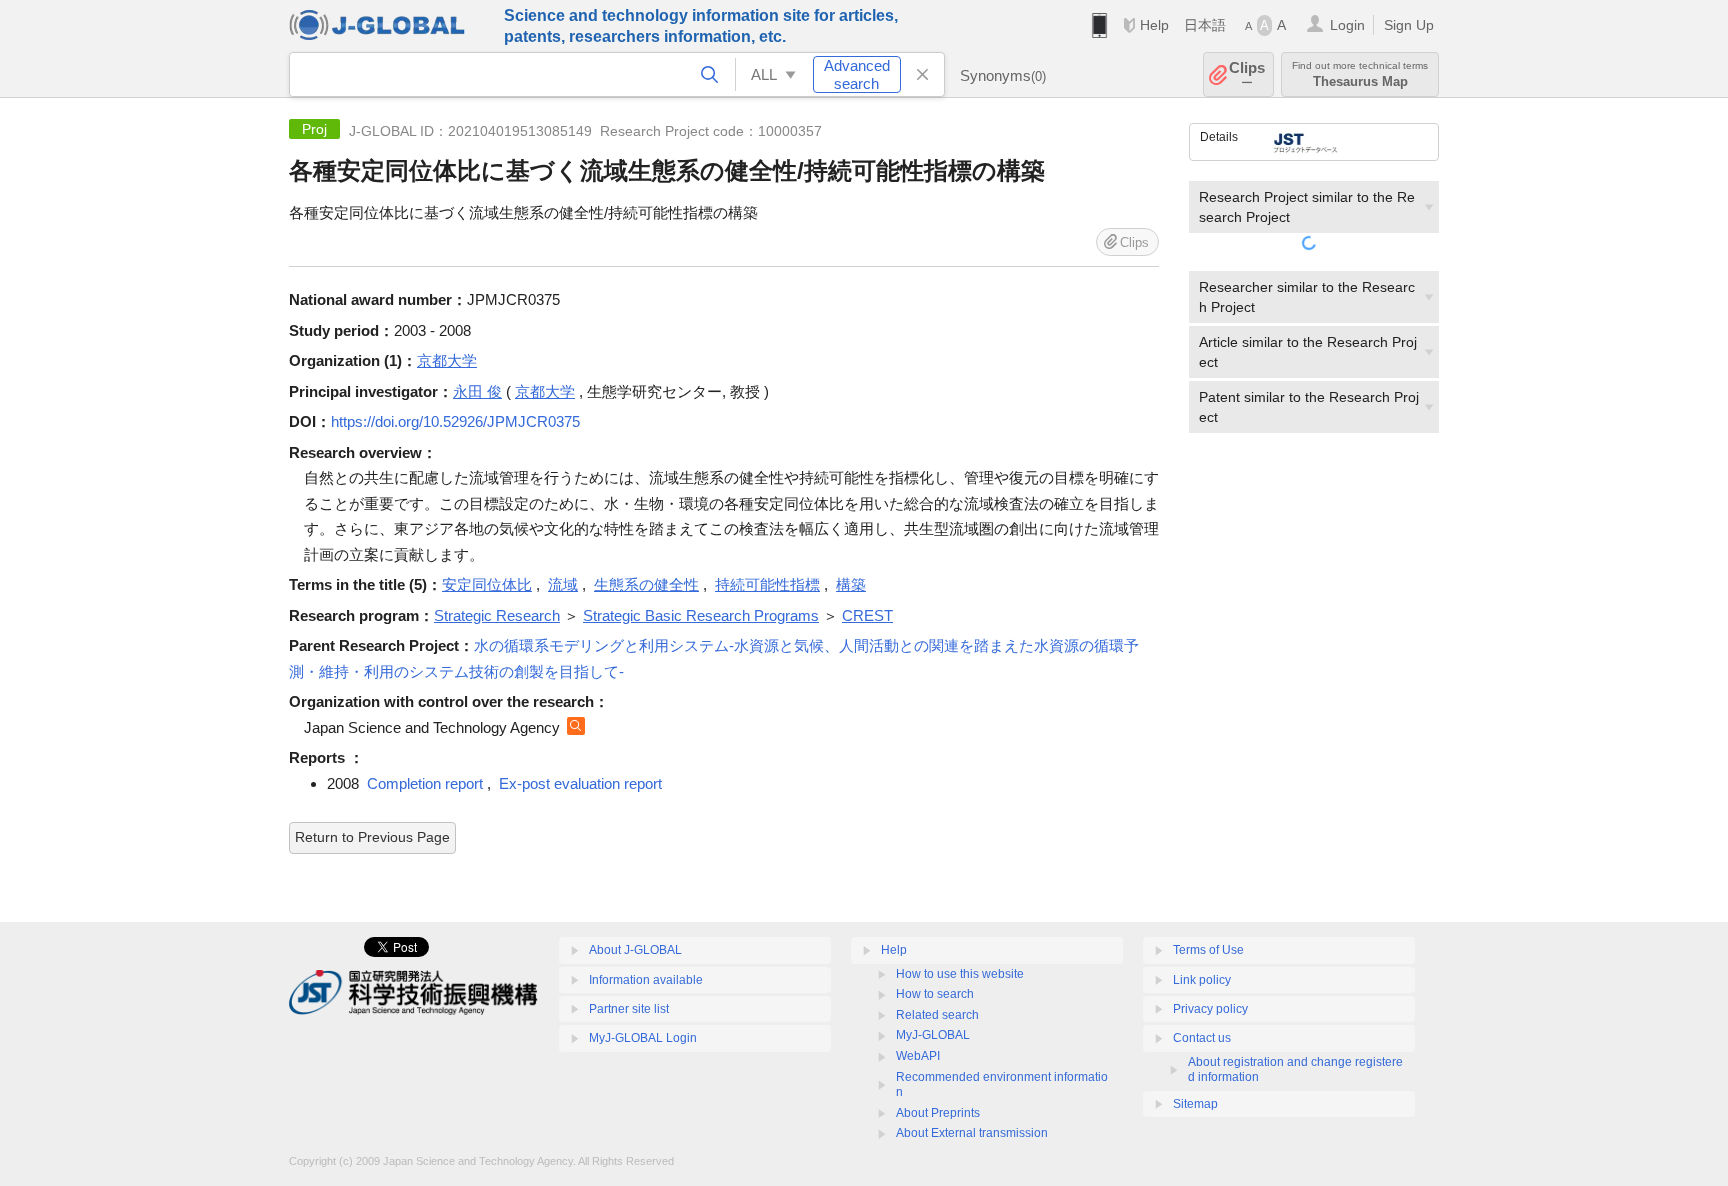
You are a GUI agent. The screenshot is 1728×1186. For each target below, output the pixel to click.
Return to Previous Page (372, 837)
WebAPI (918, 1056)
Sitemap (1195, 1104)
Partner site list (629, 1009)
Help (1154, 25)
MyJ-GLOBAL (933, 1035)
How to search (935, 994)
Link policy (1202, 980)
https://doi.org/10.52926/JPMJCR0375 (455, 421)
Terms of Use (1208, 950)
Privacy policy (1210, 1009)
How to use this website (960, 974)
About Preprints (938, 1113)
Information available (646, 980)
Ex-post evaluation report (580, 783)
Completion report (425, 783)
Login (1347, 25)
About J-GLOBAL (635, 950)
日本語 (1205, 25)
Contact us (1202, 1038)
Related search (937, 1015)
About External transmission (972, 1133)
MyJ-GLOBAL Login (643, 1038)
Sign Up (1409, 25)
